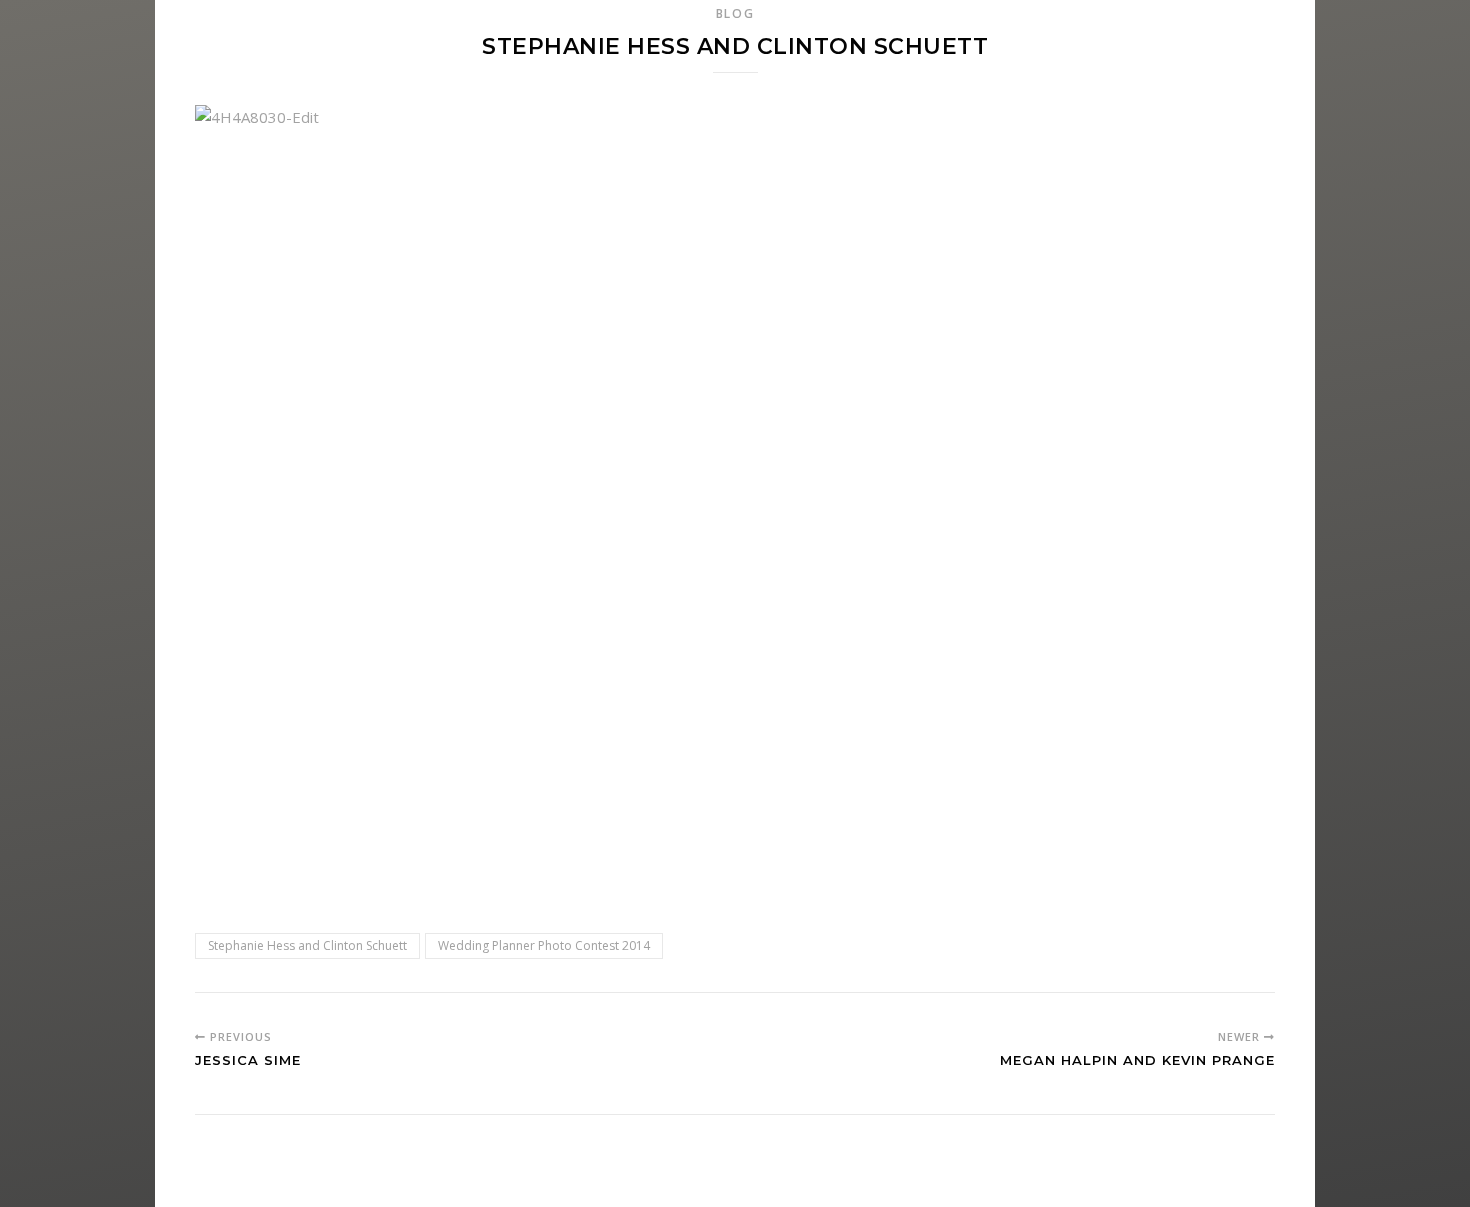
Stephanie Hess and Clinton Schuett (307, 945)
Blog (735, 13)
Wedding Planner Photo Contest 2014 (544, 945)
